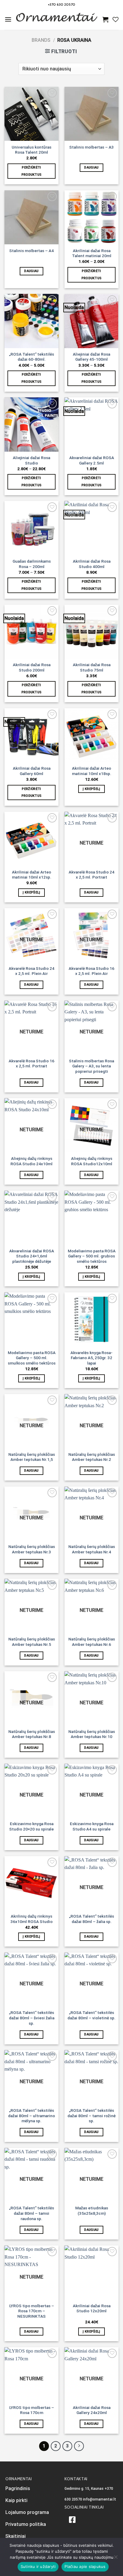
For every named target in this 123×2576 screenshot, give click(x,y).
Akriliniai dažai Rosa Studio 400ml (92, 564)
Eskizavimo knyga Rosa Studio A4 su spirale (92, 1826)
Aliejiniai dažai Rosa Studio (31, 460)
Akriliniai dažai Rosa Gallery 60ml (32, 771)
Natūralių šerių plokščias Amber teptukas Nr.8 (32, 1734)
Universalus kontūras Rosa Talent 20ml (31, 150)
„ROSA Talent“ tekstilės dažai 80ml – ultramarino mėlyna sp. (31, 2116)
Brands (41, 40)
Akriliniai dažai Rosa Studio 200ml (32, 667)
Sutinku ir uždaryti (38, 2566)
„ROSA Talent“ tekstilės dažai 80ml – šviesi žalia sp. (32, 2018)
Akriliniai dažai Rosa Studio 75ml (92, 667)
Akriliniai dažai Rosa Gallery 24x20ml (92, 2410)
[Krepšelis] (105, 19)
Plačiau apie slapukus (85, 2566)
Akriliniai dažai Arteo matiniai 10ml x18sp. (92, 771)
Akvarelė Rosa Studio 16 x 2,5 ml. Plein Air (92, 971)
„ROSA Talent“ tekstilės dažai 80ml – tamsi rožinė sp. (92, 2116)
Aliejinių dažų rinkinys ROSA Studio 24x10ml (31, 1161)
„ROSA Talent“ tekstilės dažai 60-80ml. (31, 357)
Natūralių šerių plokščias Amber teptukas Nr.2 (92, 1457)
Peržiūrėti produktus (32, 171)
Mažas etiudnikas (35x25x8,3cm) (92, 2211)
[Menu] (8, 19)
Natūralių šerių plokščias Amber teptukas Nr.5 (32, 1642)
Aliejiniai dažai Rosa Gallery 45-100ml (92, 357)
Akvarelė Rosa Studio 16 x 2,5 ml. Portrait (31, 1064)
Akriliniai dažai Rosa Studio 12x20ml (92, 2308)
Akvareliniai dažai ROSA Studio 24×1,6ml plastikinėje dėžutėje (32, 1256)
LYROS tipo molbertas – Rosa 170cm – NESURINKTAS (32, 2311)
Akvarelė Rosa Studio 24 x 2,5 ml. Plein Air (31, 971)
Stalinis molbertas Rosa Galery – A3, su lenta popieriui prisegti (92, 1066)
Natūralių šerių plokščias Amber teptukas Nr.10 (92, 1734)
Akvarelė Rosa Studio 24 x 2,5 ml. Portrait (92, 875)
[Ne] (116, 2559)
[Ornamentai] (57, 19)
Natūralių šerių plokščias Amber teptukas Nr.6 (92, 1642)
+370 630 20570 (62, 4)
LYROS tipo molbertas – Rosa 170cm (32, 2410)
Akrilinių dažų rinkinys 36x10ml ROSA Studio (31, 1919)
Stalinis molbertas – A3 (92, 147)
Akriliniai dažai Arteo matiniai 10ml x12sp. (32, 875)
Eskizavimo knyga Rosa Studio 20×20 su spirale (31, 1826)
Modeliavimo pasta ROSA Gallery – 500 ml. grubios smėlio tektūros (92, 1256)
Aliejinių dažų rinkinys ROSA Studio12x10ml (92, 1161)
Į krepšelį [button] (91, 789)
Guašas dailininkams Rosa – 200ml (32, 564)
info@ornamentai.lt (100, 2499)
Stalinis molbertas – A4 (31, 251)
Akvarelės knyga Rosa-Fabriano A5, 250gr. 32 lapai (92, 1358)
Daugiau (91, 168)
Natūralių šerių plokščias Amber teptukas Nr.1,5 (32, 1457)
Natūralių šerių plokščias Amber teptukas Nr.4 (92, 1549)
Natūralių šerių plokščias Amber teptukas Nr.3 (32, 1549)
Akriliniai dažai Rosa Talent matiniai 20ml (92, 253)
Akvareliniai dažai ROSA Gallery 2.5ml (92, 460)
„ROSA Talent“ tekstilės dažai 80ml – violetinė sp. (92, 2015)
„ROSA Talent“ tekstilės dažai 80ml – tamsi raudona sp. (31, 2213)
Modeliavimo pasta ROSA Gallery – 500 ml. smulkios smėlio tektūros (32, 1358)
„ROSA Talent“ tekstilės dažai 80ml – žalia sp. (92, 1919)
